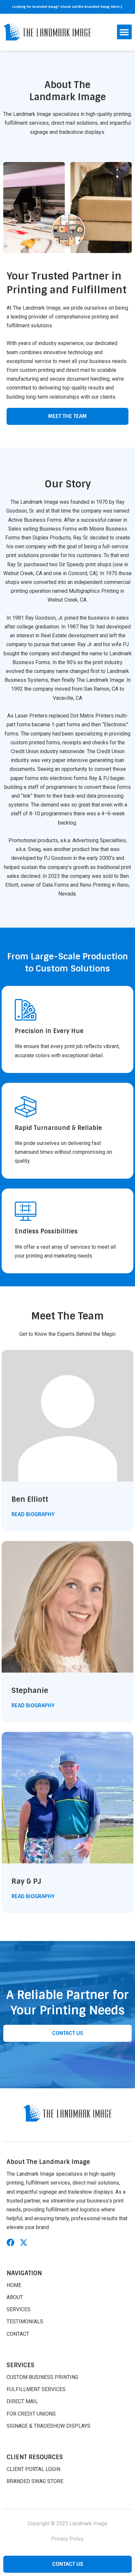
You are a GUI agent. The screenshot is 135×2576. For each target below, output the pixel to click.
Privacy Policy (67, 2539)
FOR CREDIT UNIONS (31, 2414)
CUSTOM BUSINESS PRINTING (42, 2377)
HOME (14, 2285)
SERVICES (19, 2309)
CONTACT (18, 2334)
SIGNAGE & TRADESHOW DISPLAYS (48, 2426)
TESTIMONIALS (25, 2322)
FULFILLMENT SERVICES (36, 2389)
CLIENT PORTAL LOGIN (33, 2469)
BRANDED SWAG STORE (35, 2481)
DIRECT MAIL (22, 2401)
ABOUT (15, 2297)
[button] (124, 32)
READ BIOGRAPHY (33, 1514)
